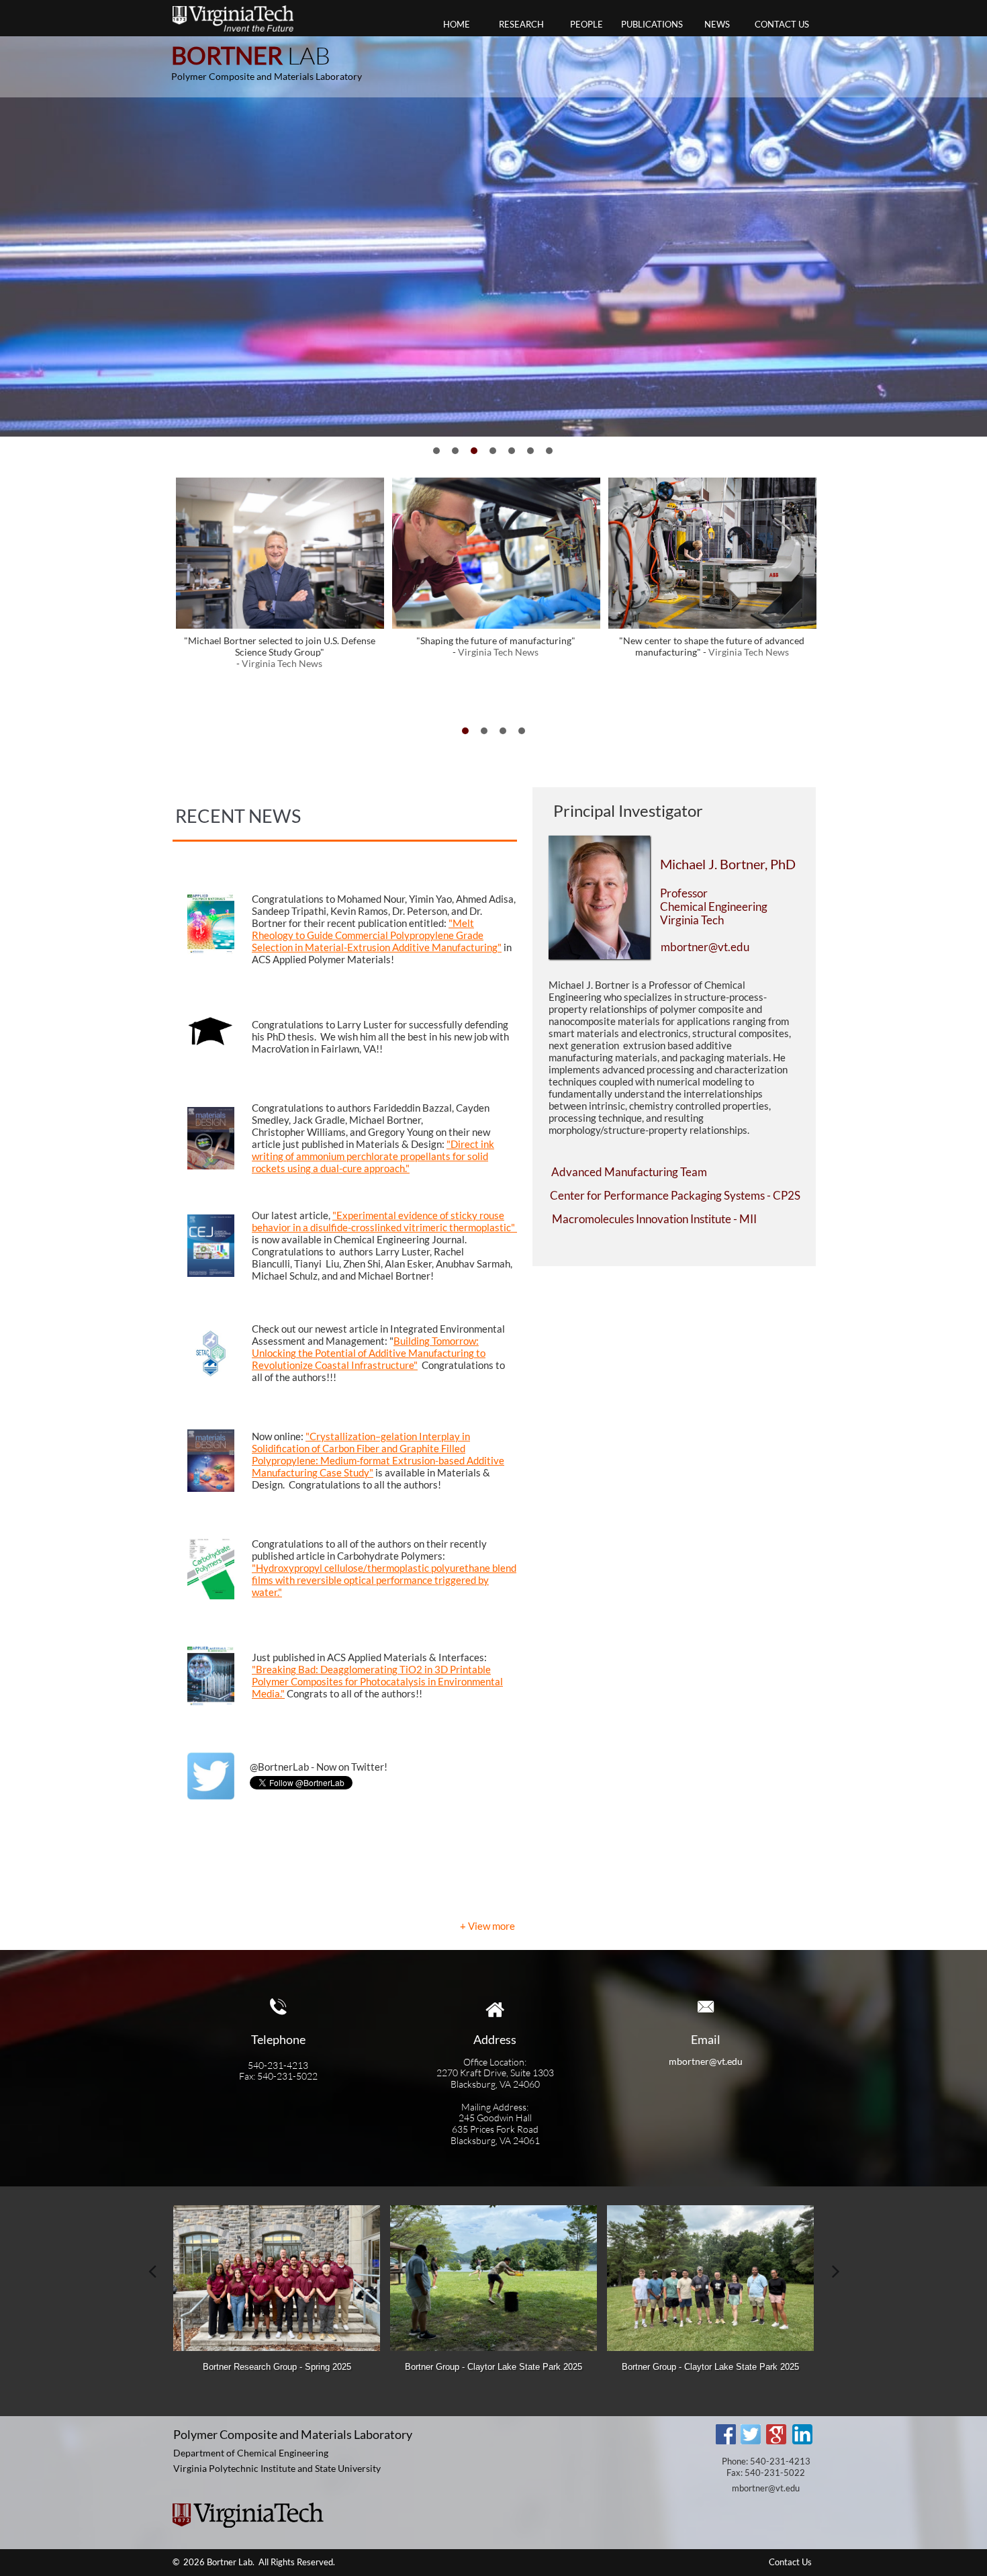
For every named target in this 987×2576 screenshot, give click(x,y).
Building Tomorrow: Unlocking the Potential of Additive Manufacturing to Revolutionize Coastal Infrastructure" (369, 1353)
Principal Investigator (628, 810)
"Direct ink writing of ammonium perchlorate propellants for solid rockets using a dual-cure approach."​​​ (373, 1156)
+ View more (487, 1926)
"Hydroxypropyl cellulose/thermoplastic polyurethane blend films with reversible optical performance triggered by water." (384, 1580)
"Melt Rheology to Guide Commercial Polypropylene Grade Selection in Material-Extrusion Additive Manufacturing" (377, 935)
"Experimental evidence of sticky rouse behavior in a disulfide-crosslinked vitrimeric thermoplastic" (384, 1221)
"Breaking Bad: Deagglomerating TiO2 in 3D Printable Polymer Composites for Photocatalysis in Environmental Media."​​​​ (377, 1681)
